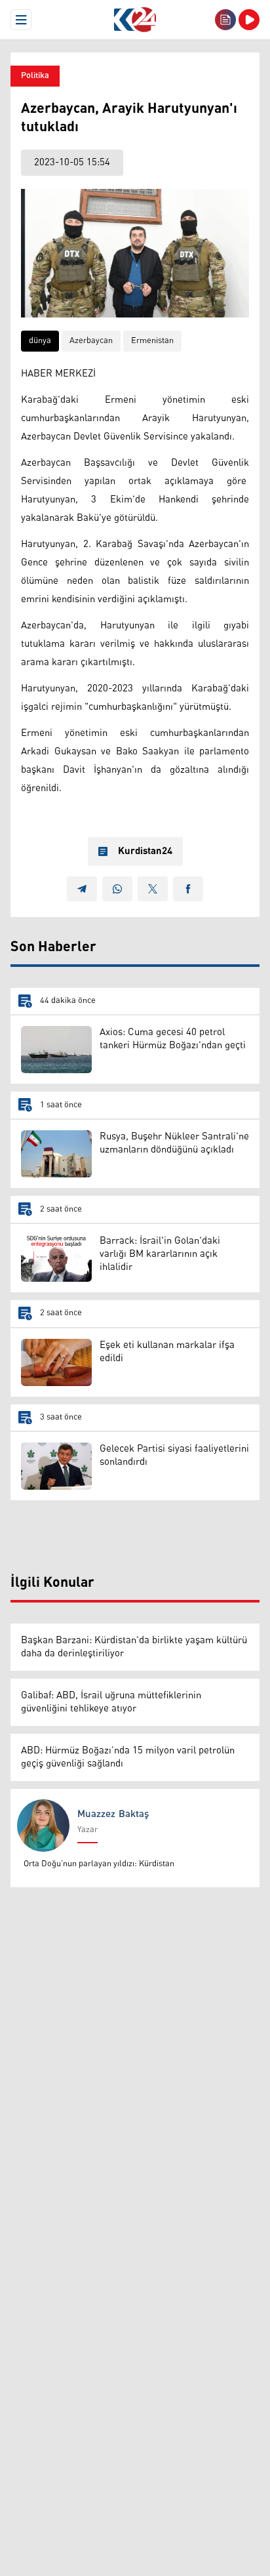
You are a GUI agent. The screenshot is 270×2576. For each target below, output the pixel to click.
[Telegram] (82, 889)
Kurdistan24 (145, 851)
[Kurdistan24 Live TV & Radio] (249, 20)
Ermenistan (152, 341)
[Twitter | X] (153, 889)
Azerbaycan (91, 341)
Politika (35, 76)
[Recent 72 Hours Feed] (225, 20)
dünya (40, 341)
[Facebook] (188, 889)
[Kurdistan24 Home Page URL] (135, 20)
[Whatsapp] (117, 889)
